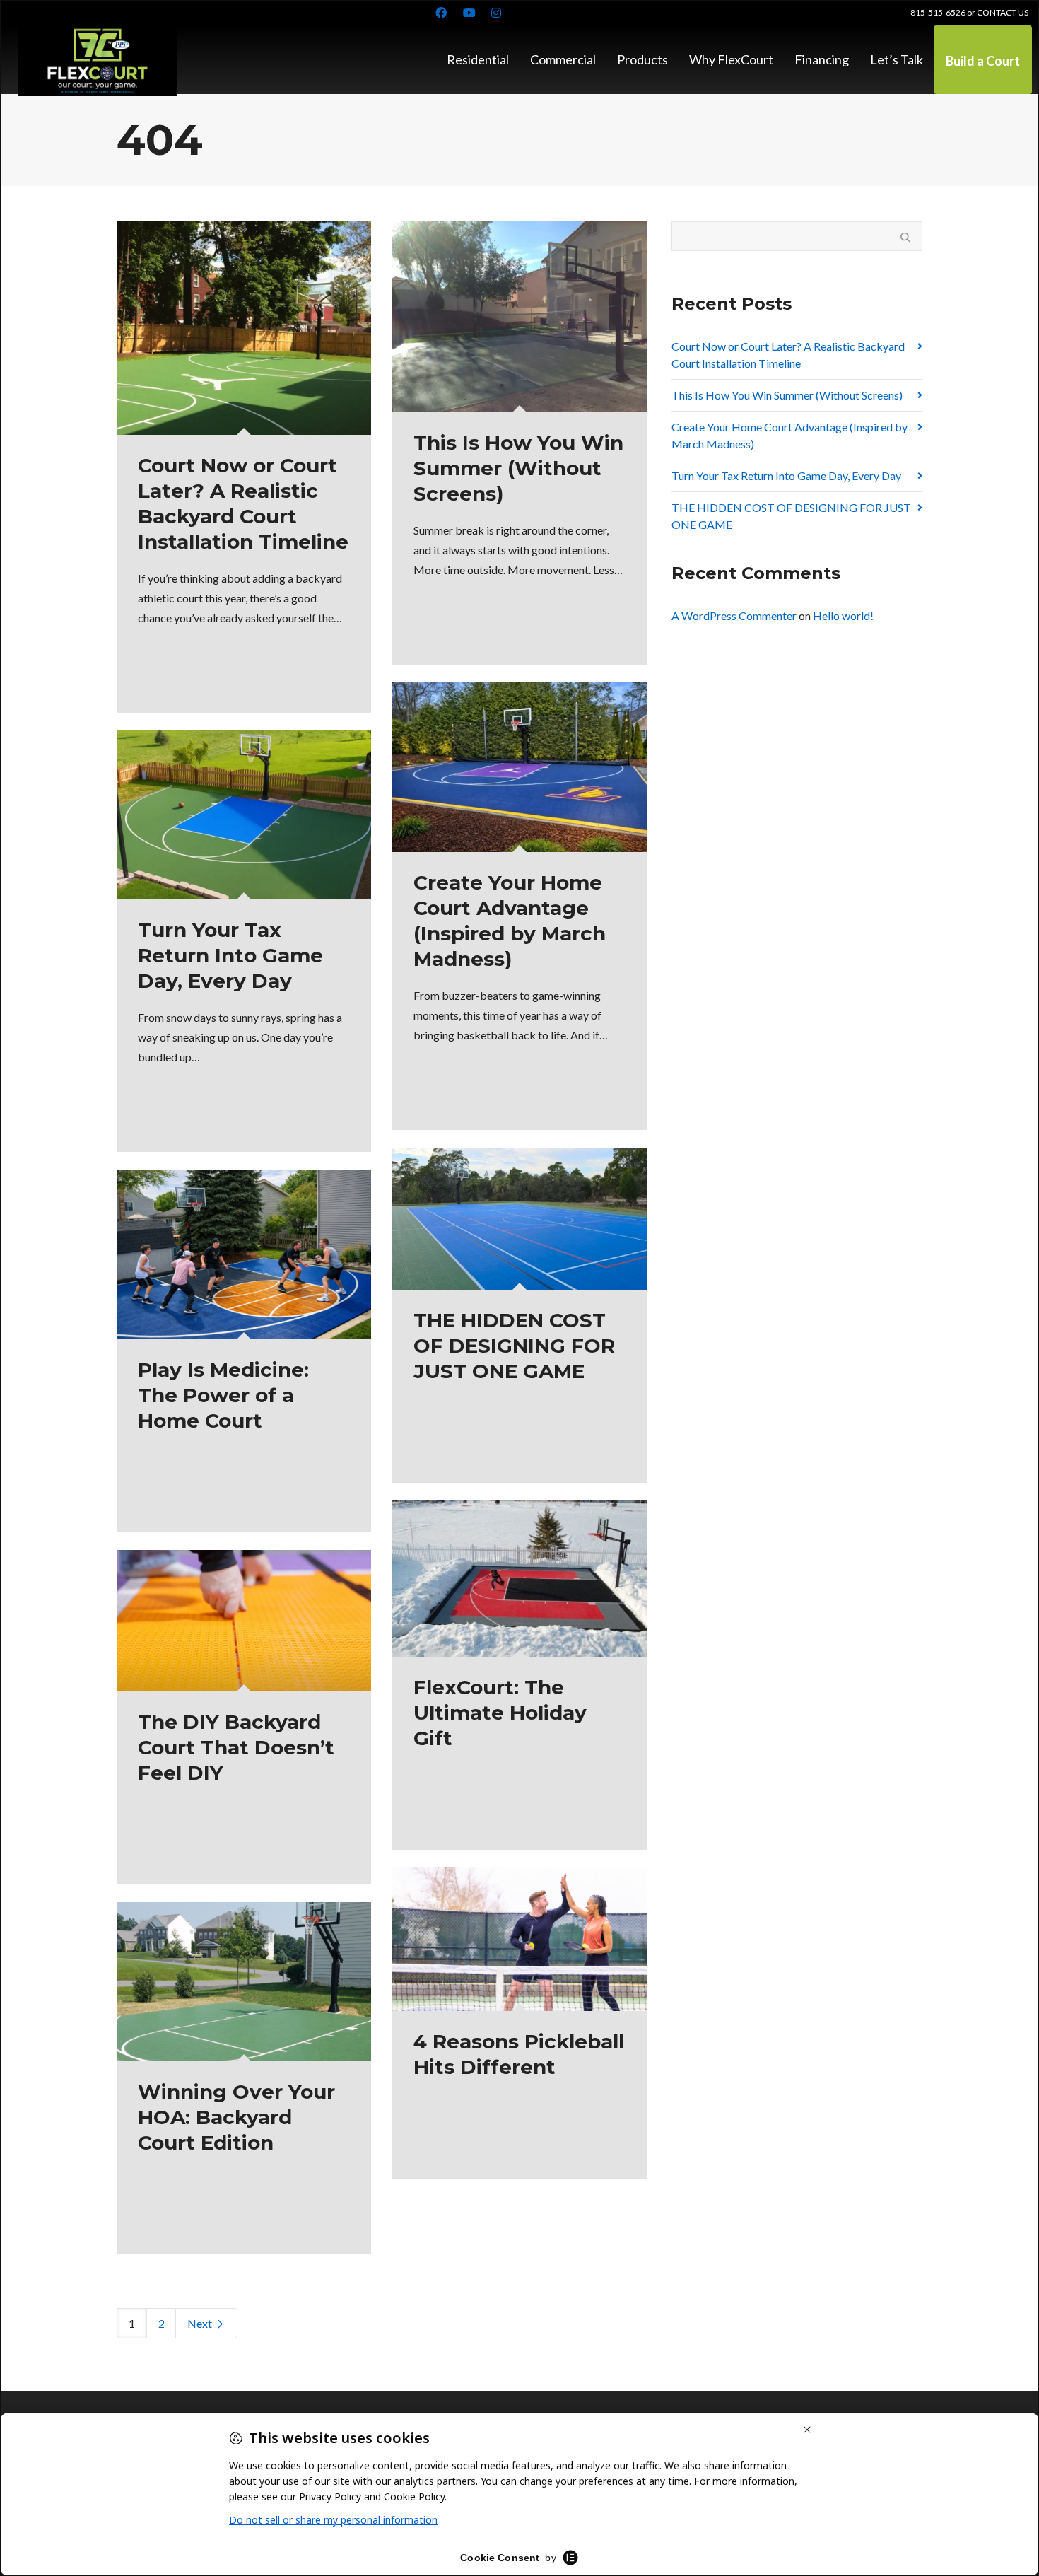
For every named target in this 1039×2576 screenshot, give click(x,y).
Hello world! (843, 616)
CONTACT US (1003, 12)
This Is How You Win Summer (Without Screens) (787, 395)
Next (201, 2323)
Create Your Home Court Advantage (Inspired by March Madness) (789, 435)
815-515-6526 (938, 12)
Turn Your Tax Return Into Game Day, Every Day (786, 476)
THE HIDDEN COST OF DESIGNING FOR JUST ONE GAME (791, 516)
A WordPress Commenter (734, 616)
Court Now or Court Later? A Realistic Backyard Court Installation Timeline (788, 355)
